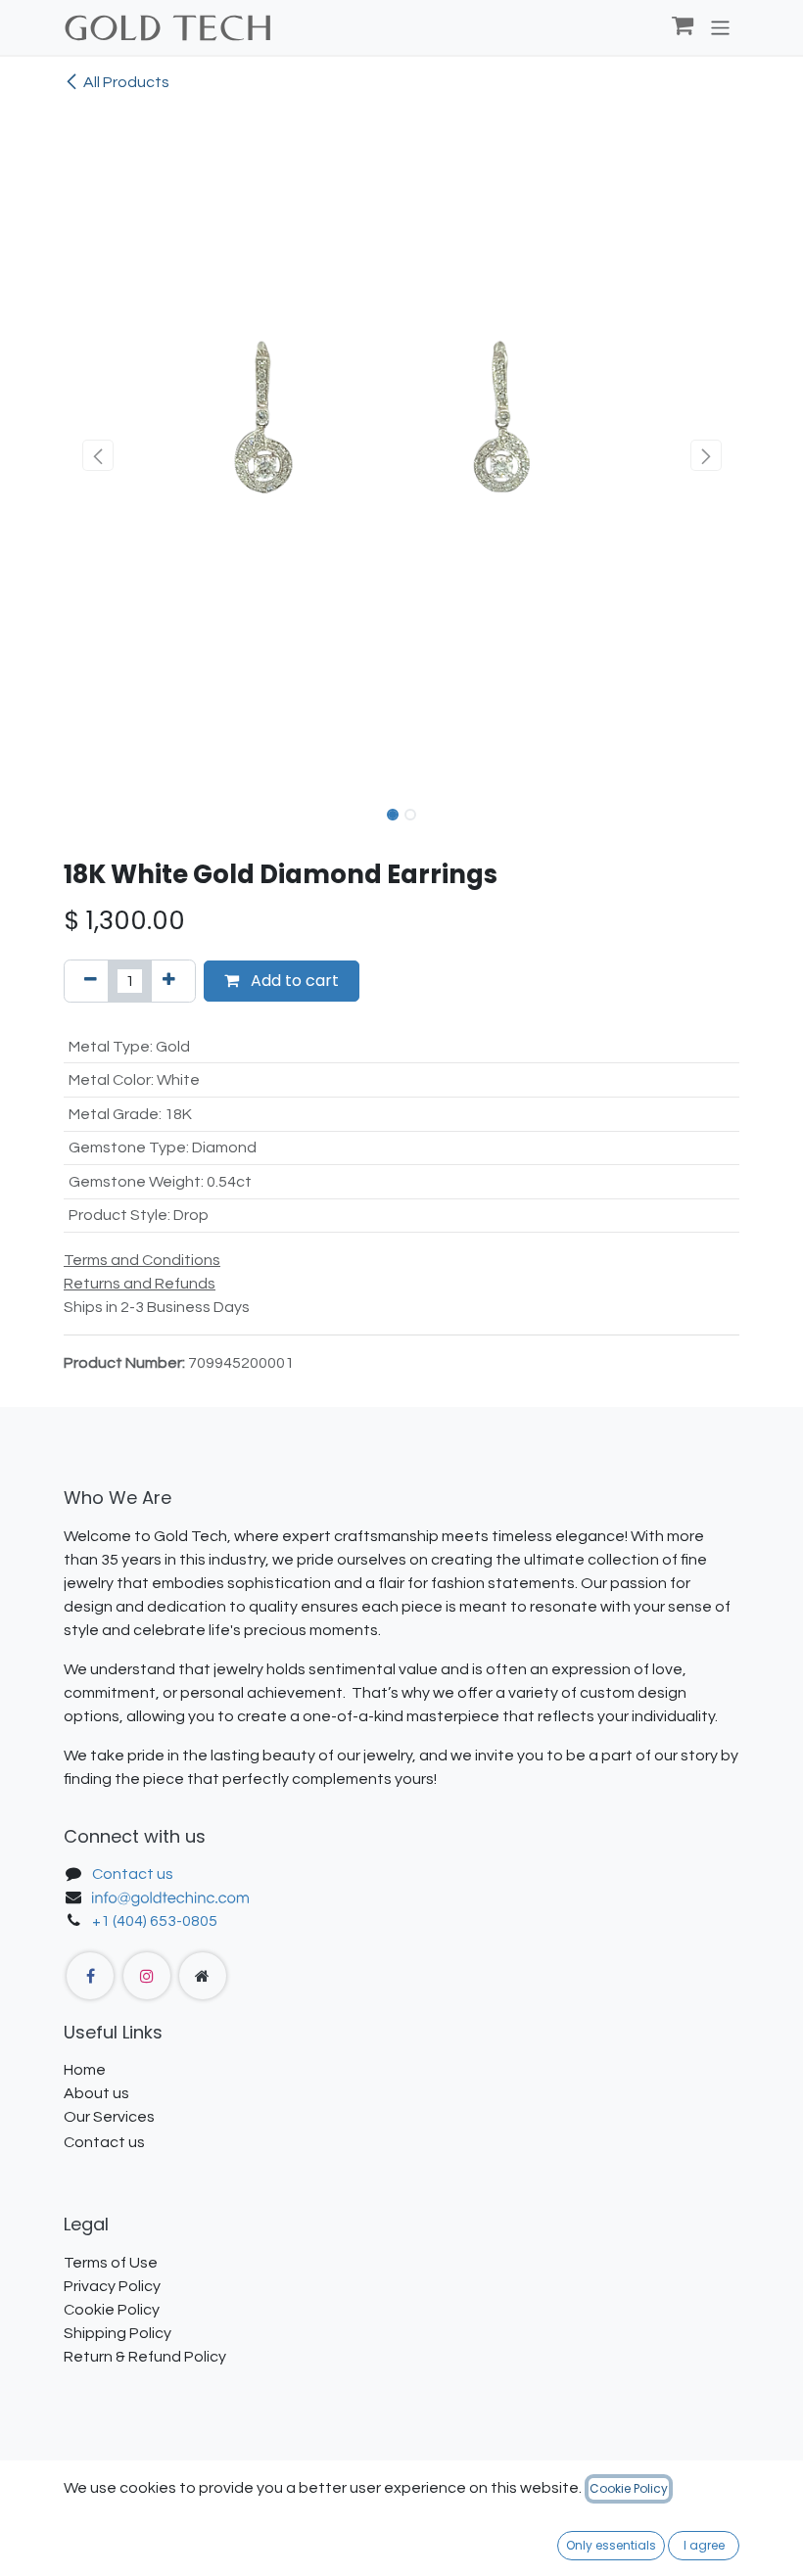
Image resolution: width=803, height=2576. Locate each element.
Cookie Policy (629, 2488)
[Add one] (169, 981)
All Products (126, 82)
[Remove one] (91, 981)
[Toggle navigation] (720, 27)
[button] (97, 455)
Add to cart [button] (293, 981)
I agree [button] (704, 2545)
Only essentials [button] (611, 2545)
